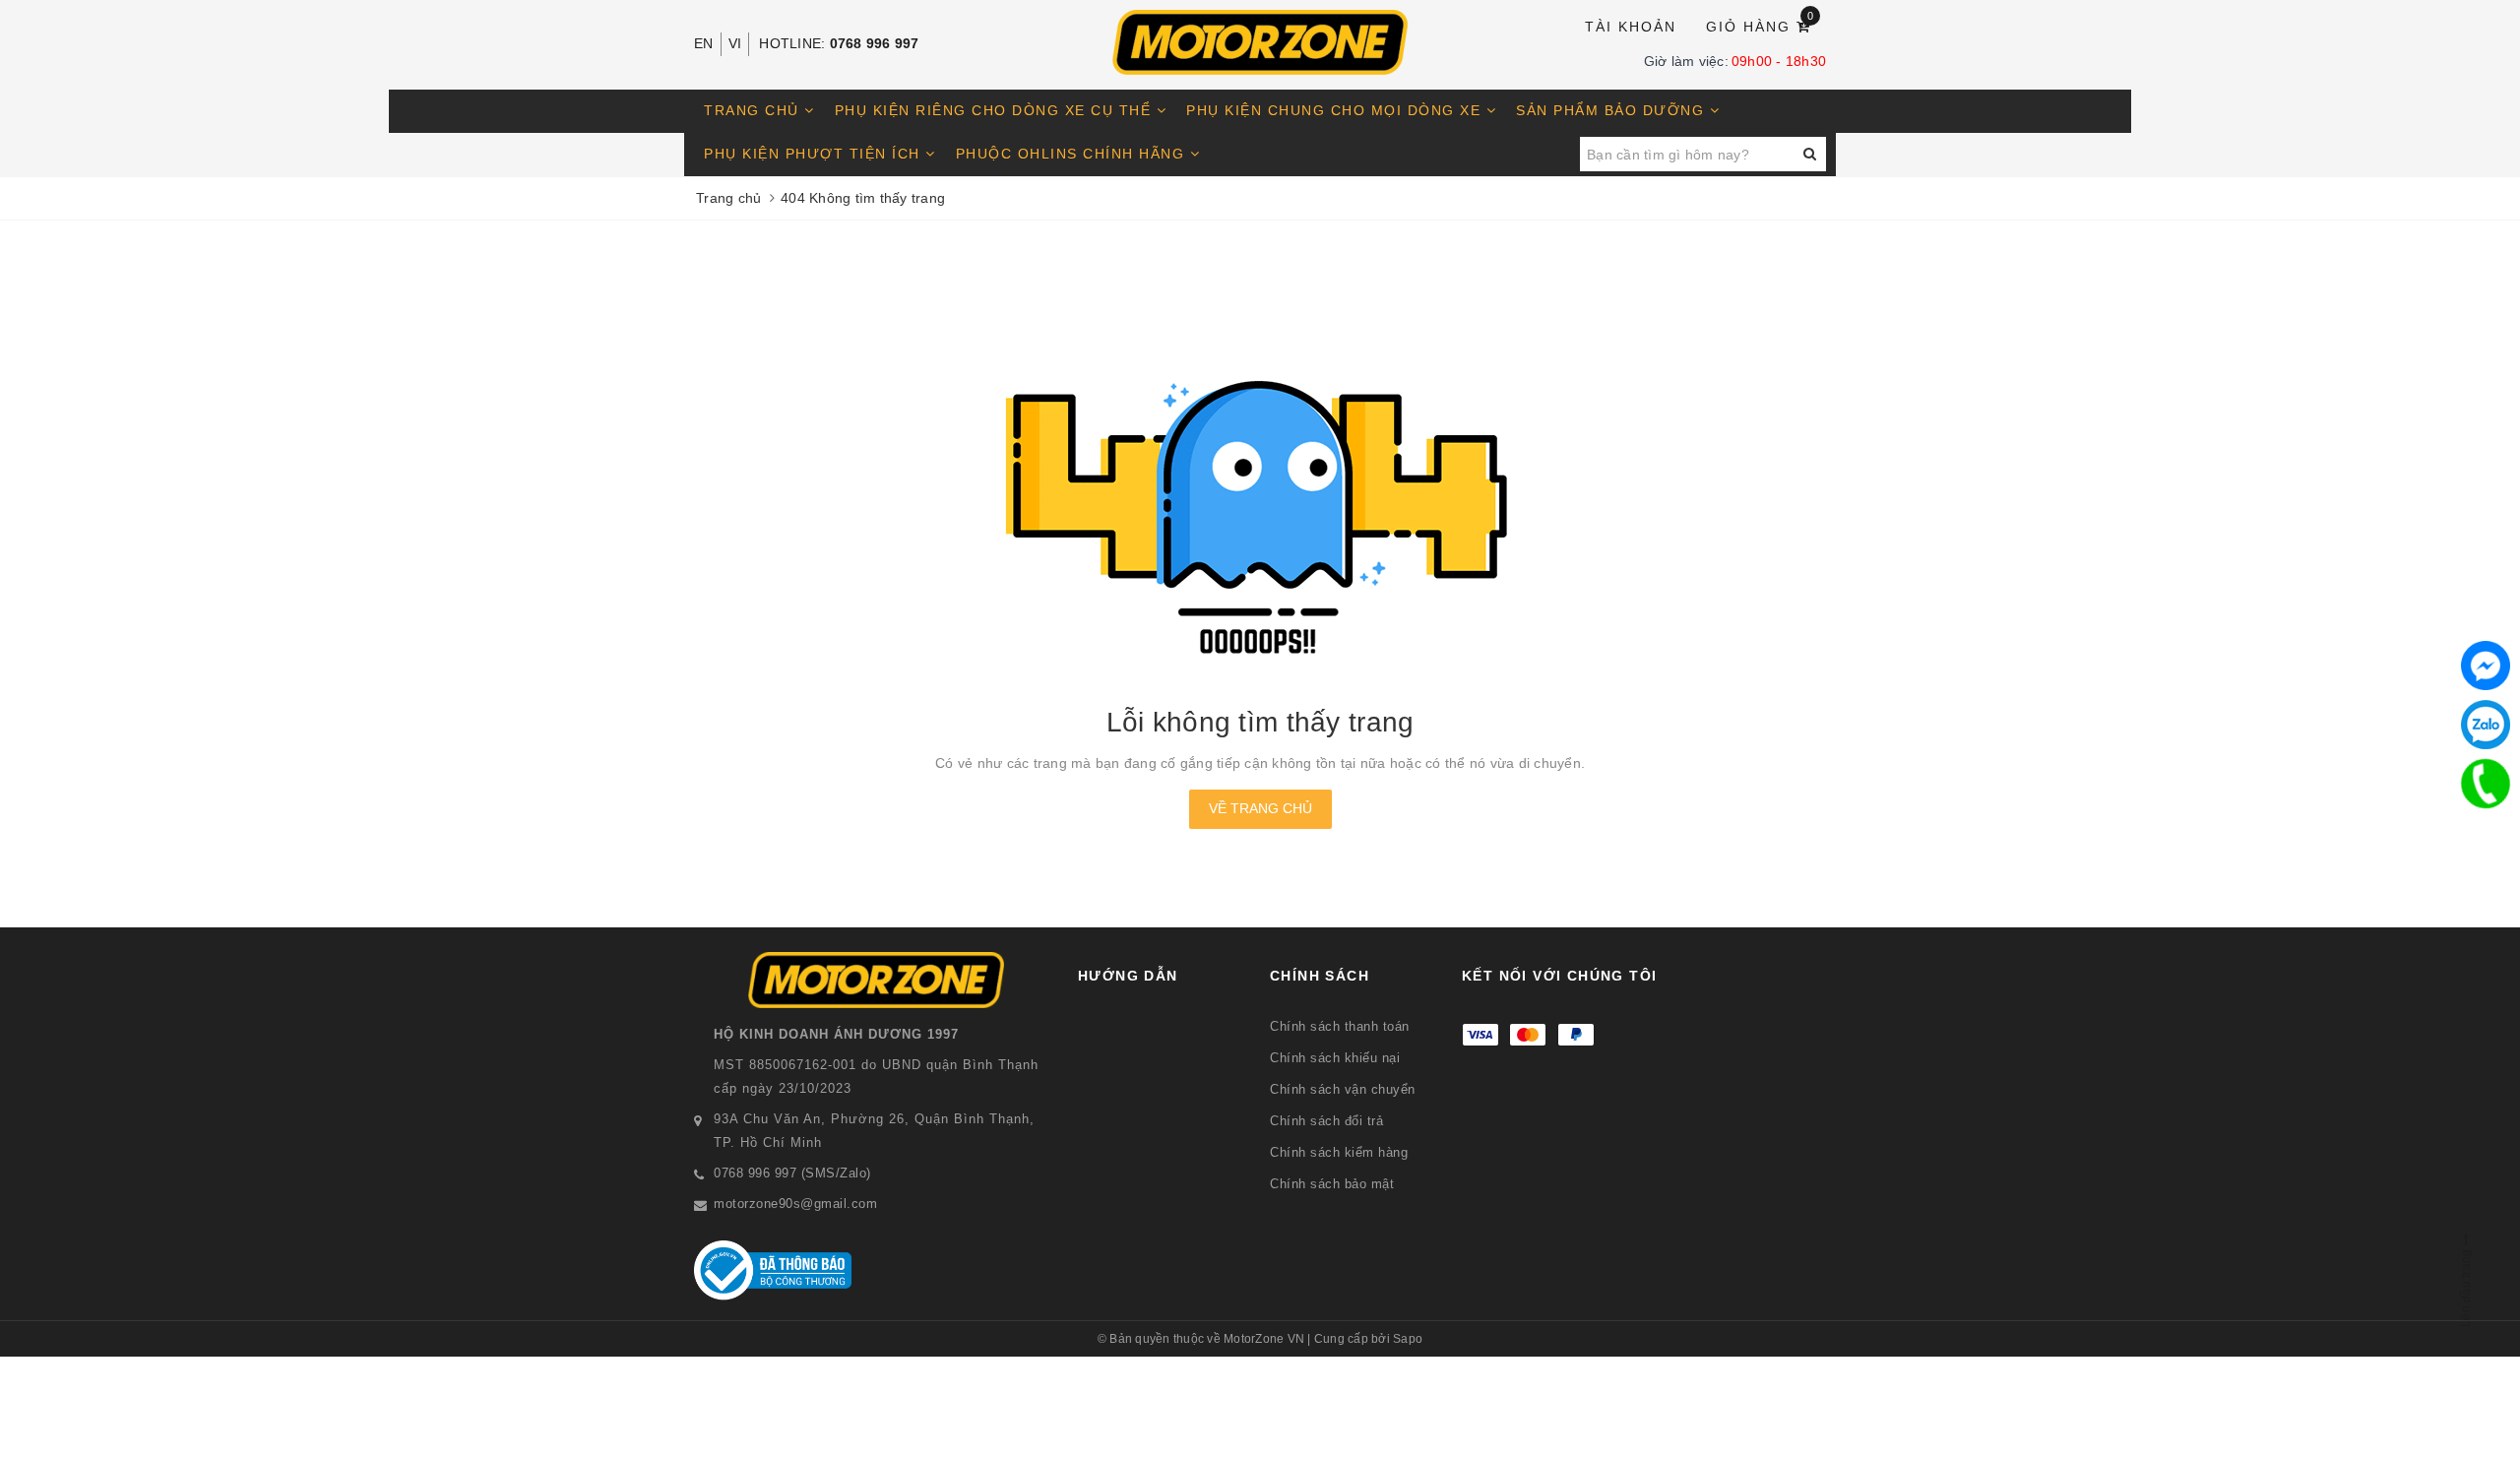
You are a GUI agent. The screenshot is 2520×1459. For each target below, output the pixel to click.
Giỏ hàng (1761, 25)
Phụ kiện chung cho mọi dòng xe (1336, 110)
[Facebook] (2486, 666)
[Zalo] (2486, 725)
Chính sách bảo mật (1332, 1184)
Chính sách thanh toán (1340, 1026)
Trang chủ (754, 110)
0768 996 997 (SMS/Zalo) (792, 1173)
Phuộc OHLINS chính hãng (1073, 154)
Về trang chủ (1260, 808)
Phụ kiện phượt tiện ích (815, 154)
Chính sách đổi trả (1326, 1121)
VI (735, 43)
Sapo (1408, 1339)
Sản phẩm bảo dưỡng (1613, 110)
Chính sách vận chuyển (1343, 1089)
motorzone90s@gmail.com (795, 1204)
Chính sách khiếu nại (1335, 1058)
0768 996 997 (875, 43)
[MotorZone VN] (1260, 42)
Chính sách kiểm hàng (1339, 1152)
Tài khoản (1631, 27)
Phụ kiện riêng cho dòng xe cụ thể (996, 110)
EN (704, 43)
